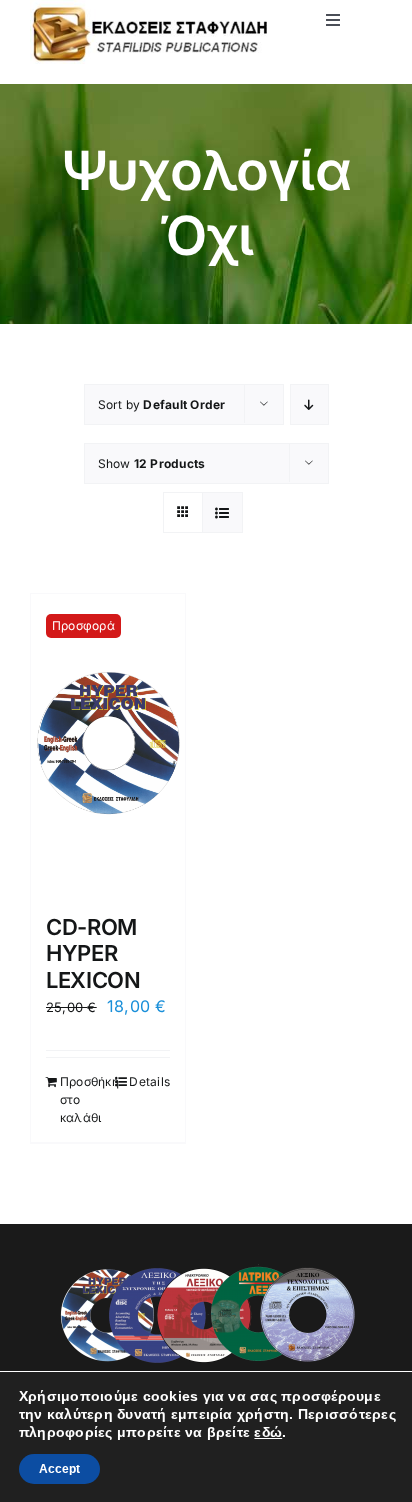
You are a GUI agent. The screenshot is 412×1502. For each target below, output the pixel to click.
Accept (59, 1469)
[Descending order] (309, 404)
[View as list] (222, 512)
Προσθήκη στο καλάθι (83, 1099)
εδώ (268, 1432)
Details (149, 1081)
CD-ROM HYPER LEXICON (93, 953)
